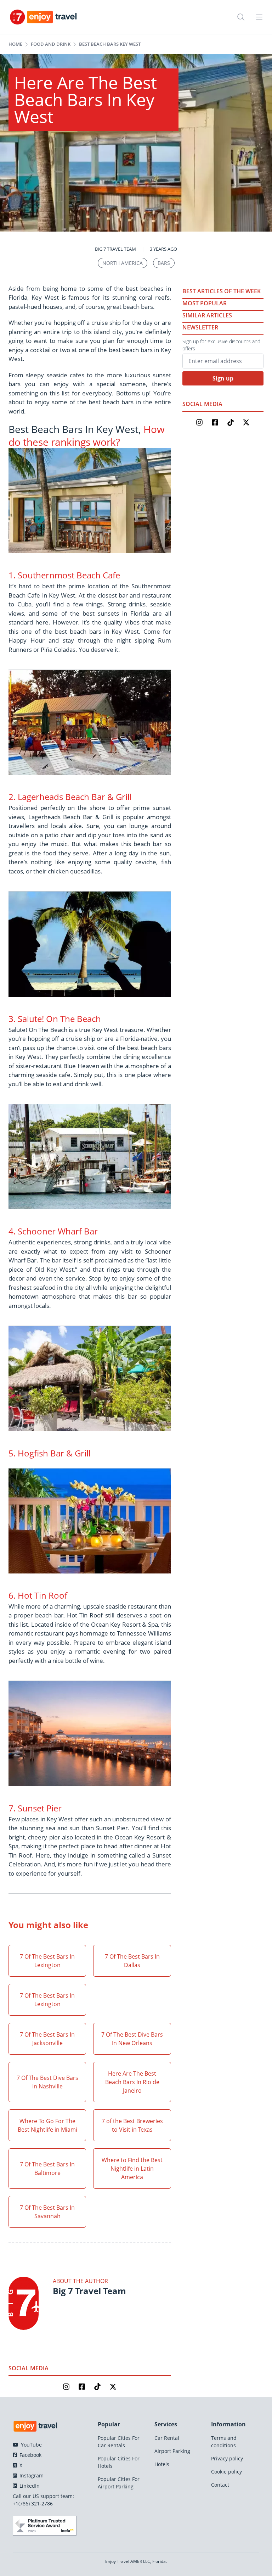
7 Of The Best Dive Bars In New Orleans (132, 2039)
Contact (220, 2485)
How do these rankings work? (87, 435)
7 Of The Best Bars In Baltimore (47, 2169)
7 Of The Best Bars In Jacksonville (47, 2039)
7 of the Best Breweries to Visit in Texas (132, 2125)
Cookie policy (226, 2472)
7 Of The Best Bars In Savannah (47, 2212)
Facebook (30, 2455)
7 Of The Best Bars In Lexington (47, 1961)
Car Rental (167, 2438)
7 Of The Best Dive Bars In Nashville (47, 2082)
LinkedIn (29, 2486)
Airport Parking (172, 2451)
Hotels (162, 2464)
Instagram (31, 2475)
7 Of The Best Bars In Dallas (132, 1961)
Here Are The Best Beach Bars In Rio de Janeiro (132, 2082)
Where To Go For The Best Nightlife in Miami (47, 2125)
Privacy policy (227, 2458)
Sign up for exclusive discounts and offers (221, 345)
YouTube (31, 2445)
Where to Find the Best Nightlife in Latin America (132, 2169)
